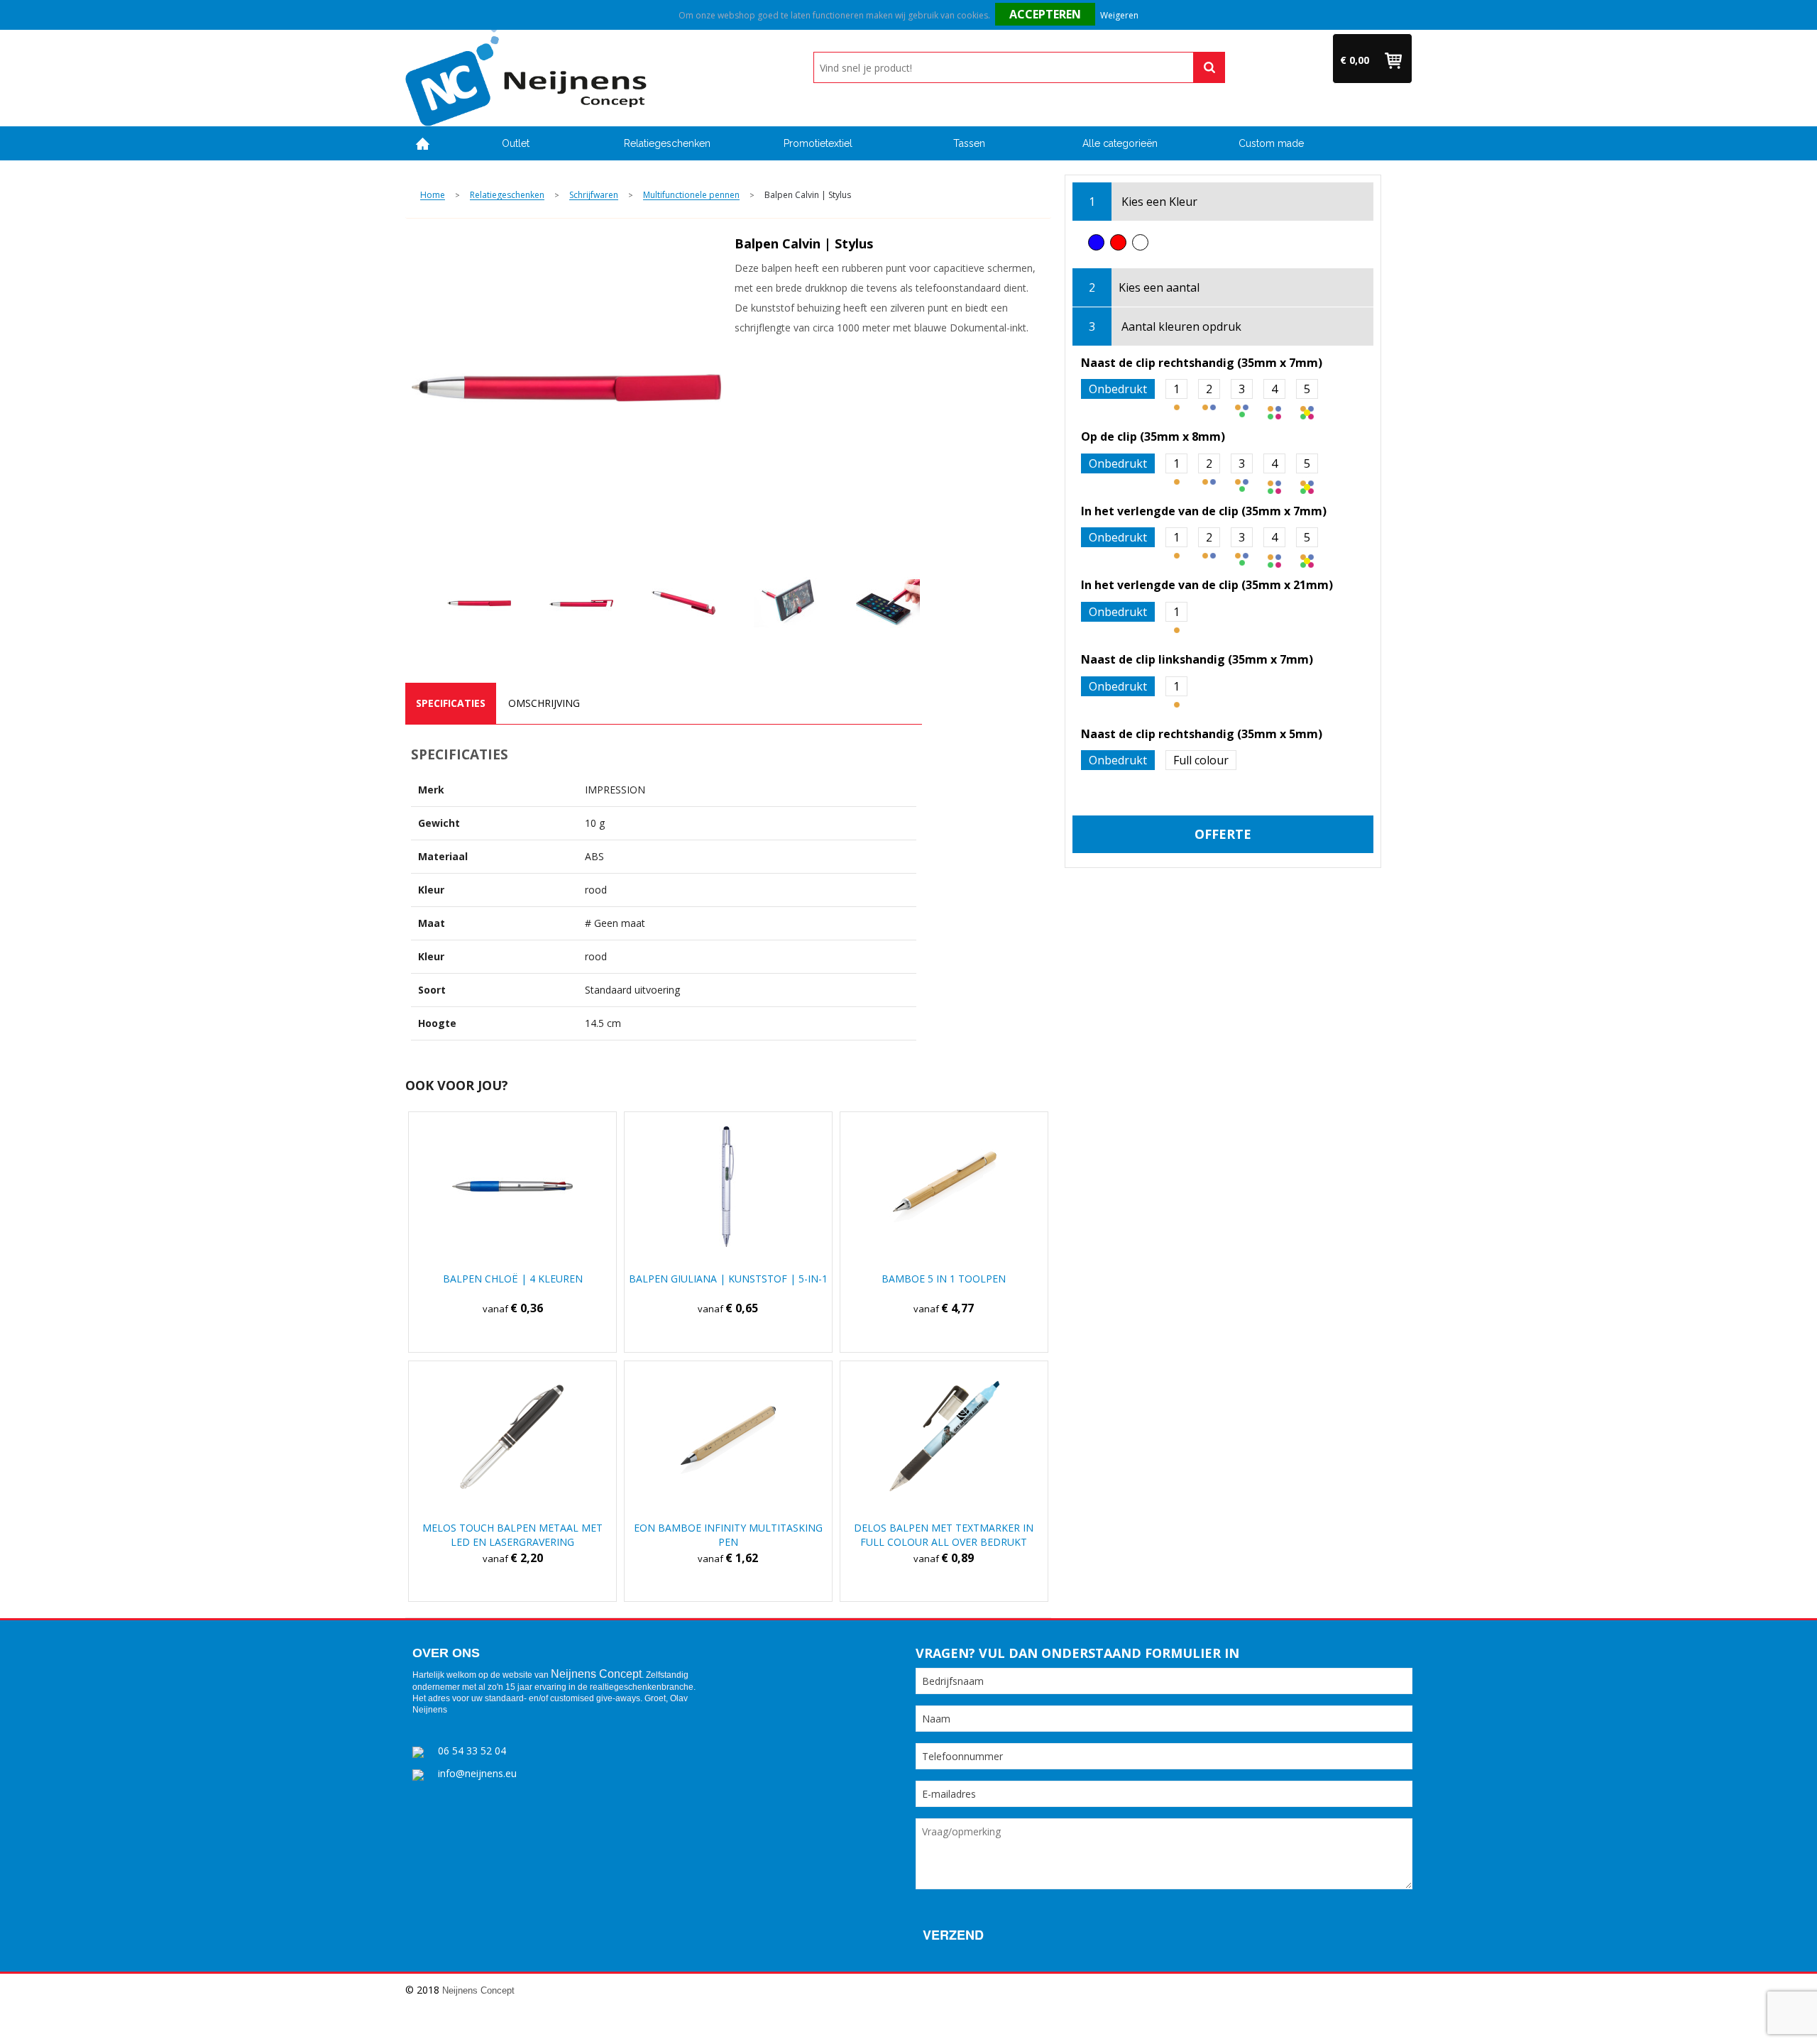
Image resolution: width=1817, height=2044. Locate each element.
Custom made (1271, 143)
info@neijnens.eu (477, 1773)
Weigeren (1119, 15)
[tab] (451, 703)
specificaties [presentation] (451, 703)
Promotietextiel (818, 143)
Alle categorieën (1120, 143)
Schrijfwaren (594, 196)
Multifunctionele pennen (691, 196)
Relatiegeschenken (667, 143)
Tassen (969, 143)
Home (423, 144)
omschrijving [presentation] (544, 703)
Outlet (516, 143)
